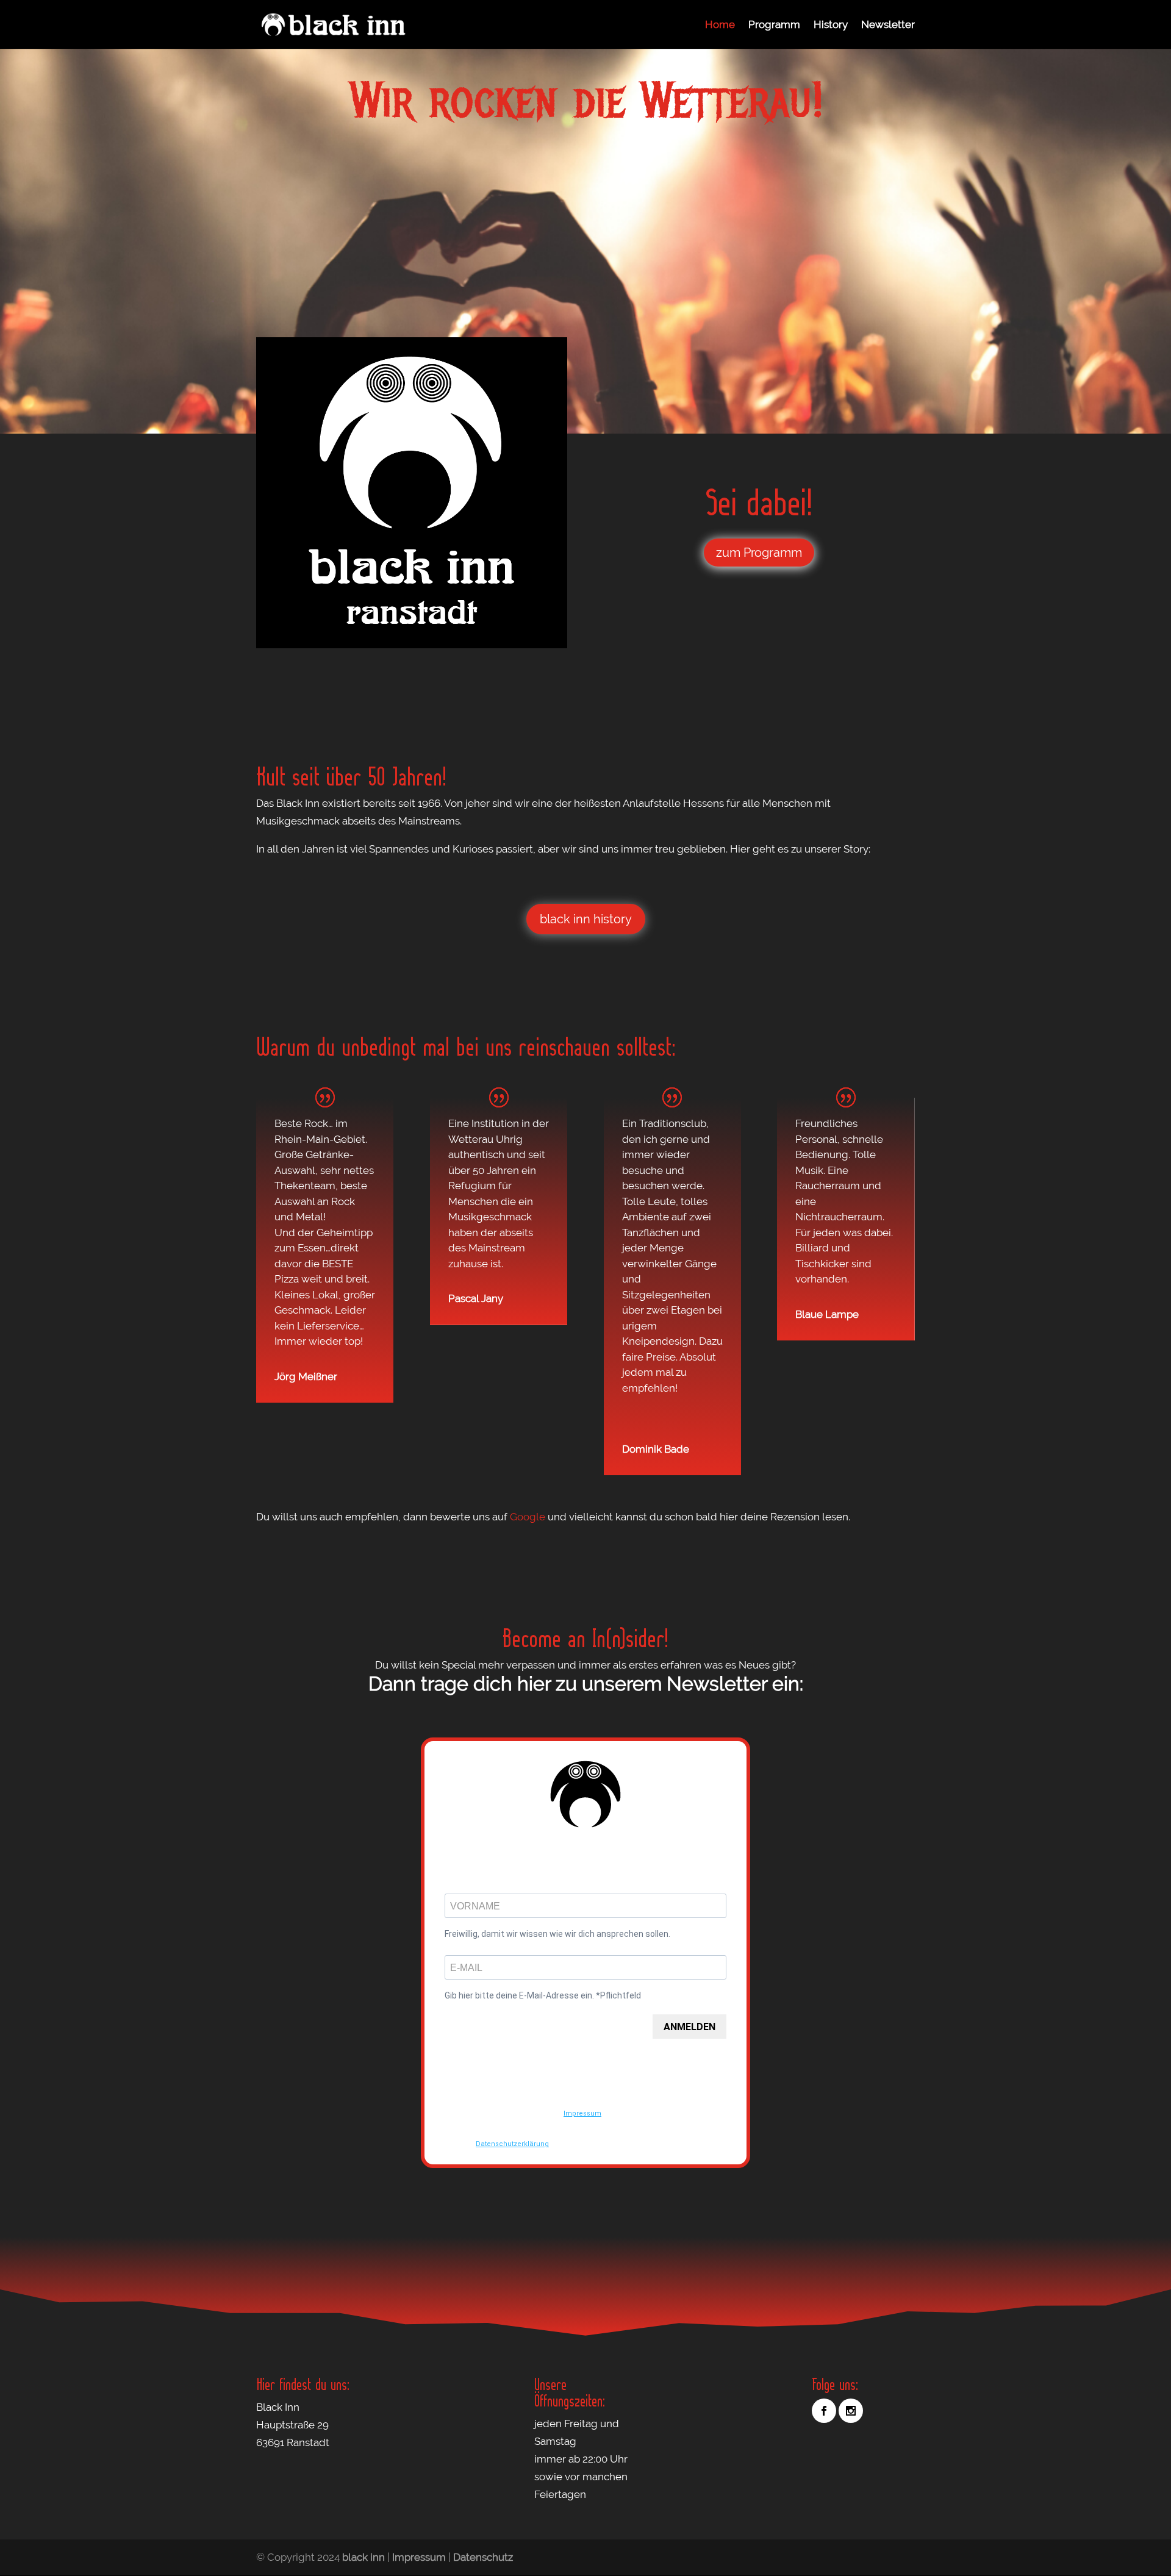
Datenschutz (483, 2557)
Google (528, 1517)
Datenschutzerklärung (512, 2144)
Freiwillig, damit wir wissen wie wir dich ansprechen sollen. (557, 1934)
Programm (774, 25)
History (831, 25)
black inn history (586, 919)
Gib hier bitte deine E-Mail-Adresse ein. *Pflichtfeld (543, 1995)
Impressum (582, 2113)
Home (720, 25)
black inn (363, 2557)
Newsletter (888, 25)
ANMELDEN (689, 2027)
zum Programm (759, 553)
